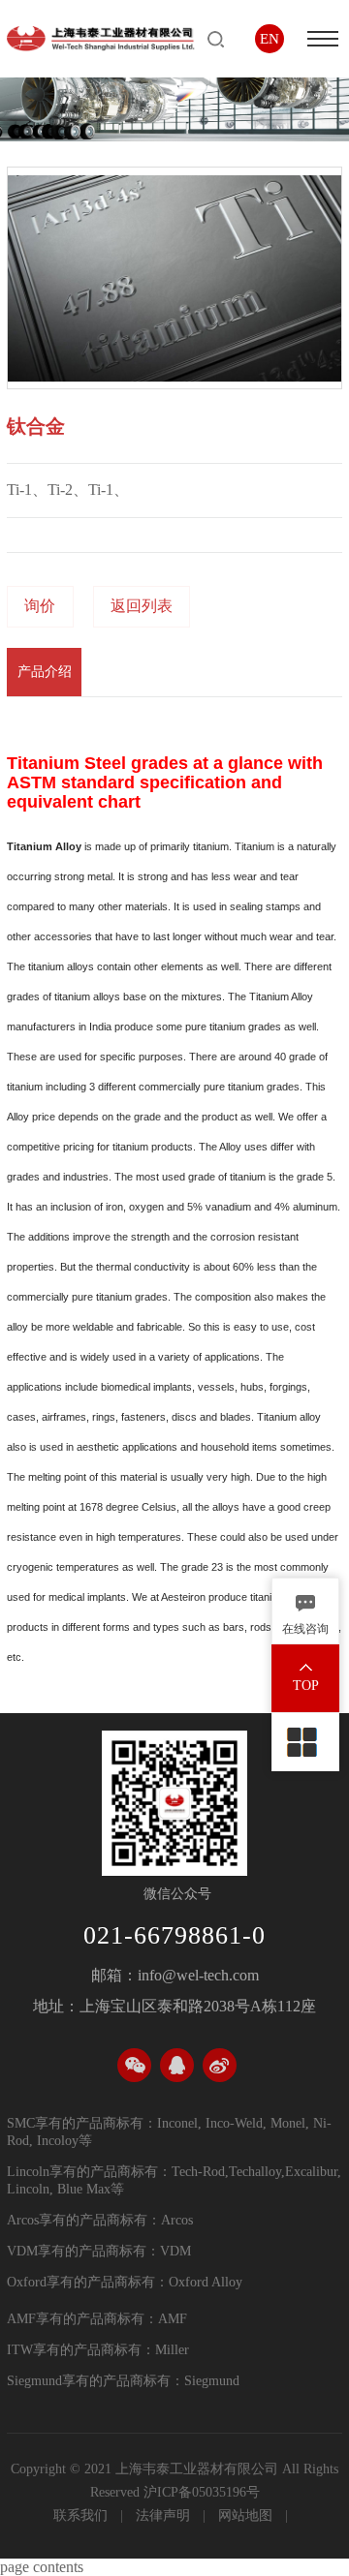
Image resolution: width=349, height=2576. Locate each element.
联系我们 (82, 2515)
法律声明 (165, 2515)
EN (270, 39)
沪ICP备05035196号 (202, 2492)
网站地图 (247, 2515)
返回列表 (142, 606)
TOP (306, 1686)
